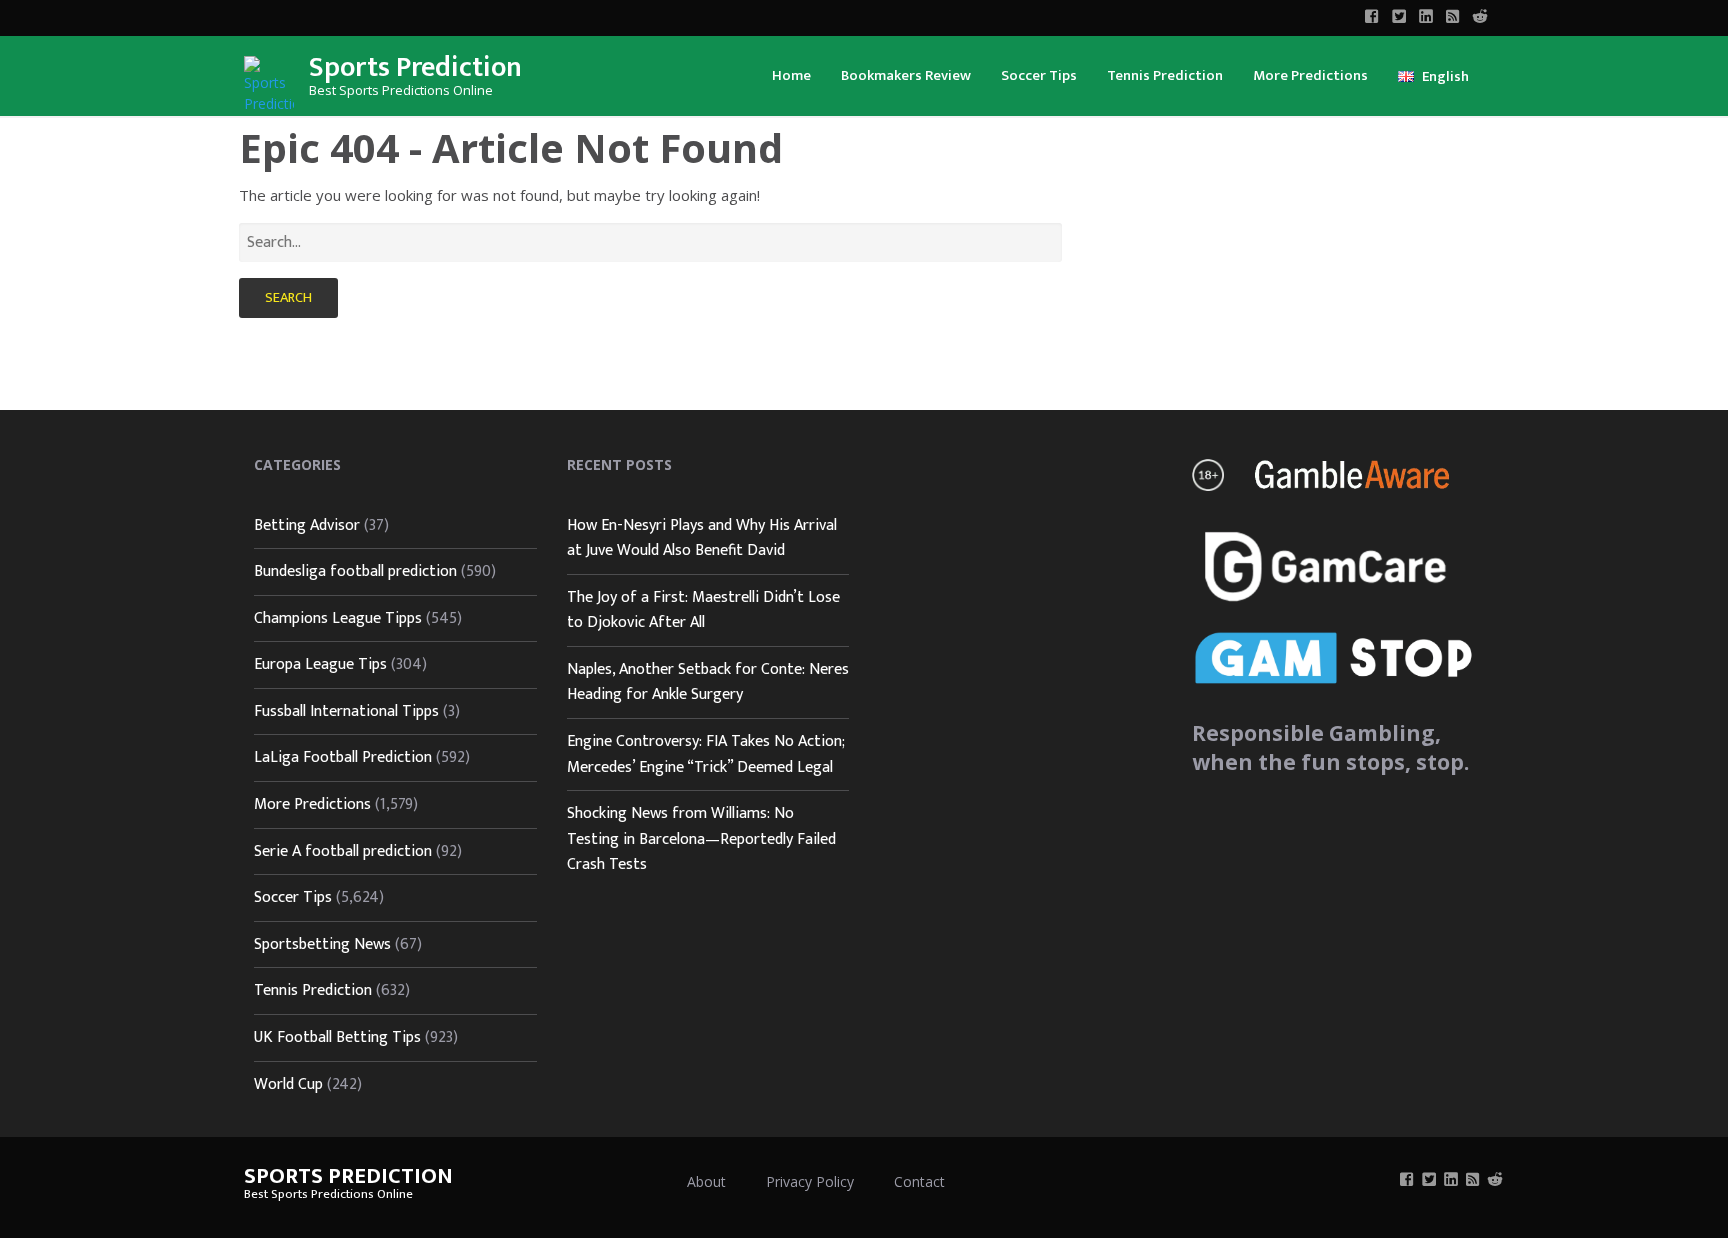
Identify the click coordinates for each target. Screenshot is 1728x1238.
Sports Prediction (415, 67)
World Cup (288, 1084)
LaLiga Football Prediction (343, 757)
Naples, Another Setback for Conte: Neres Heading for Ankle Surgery (708, 682)
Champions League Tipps (338, 618)
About (706, 1181)
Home (791, 75)
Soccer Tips (1039, 75)
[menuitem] (791, 74)
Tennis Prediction (1165, 75)
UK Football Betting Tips (337, 1037)
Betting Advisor (307, 525)
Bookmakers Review (906, 75)
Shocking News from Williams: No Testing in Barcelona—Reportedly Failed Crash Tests (701, 839)
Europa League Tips (320, 664)
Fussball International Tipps (346, 711)
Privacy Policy (810, 1181)
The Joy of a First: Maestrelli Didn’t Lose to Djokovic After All (703, 610)
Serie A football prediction (343, 851)
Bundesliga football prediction (355, 571)
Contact (919, 1181)
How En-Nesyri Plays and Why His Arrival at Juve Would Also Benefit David (702, 538)
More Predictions (1310, 75)
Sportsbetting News (322, 944)
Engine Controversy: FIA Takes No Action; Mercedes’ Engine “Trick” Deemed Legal (706, 754)
